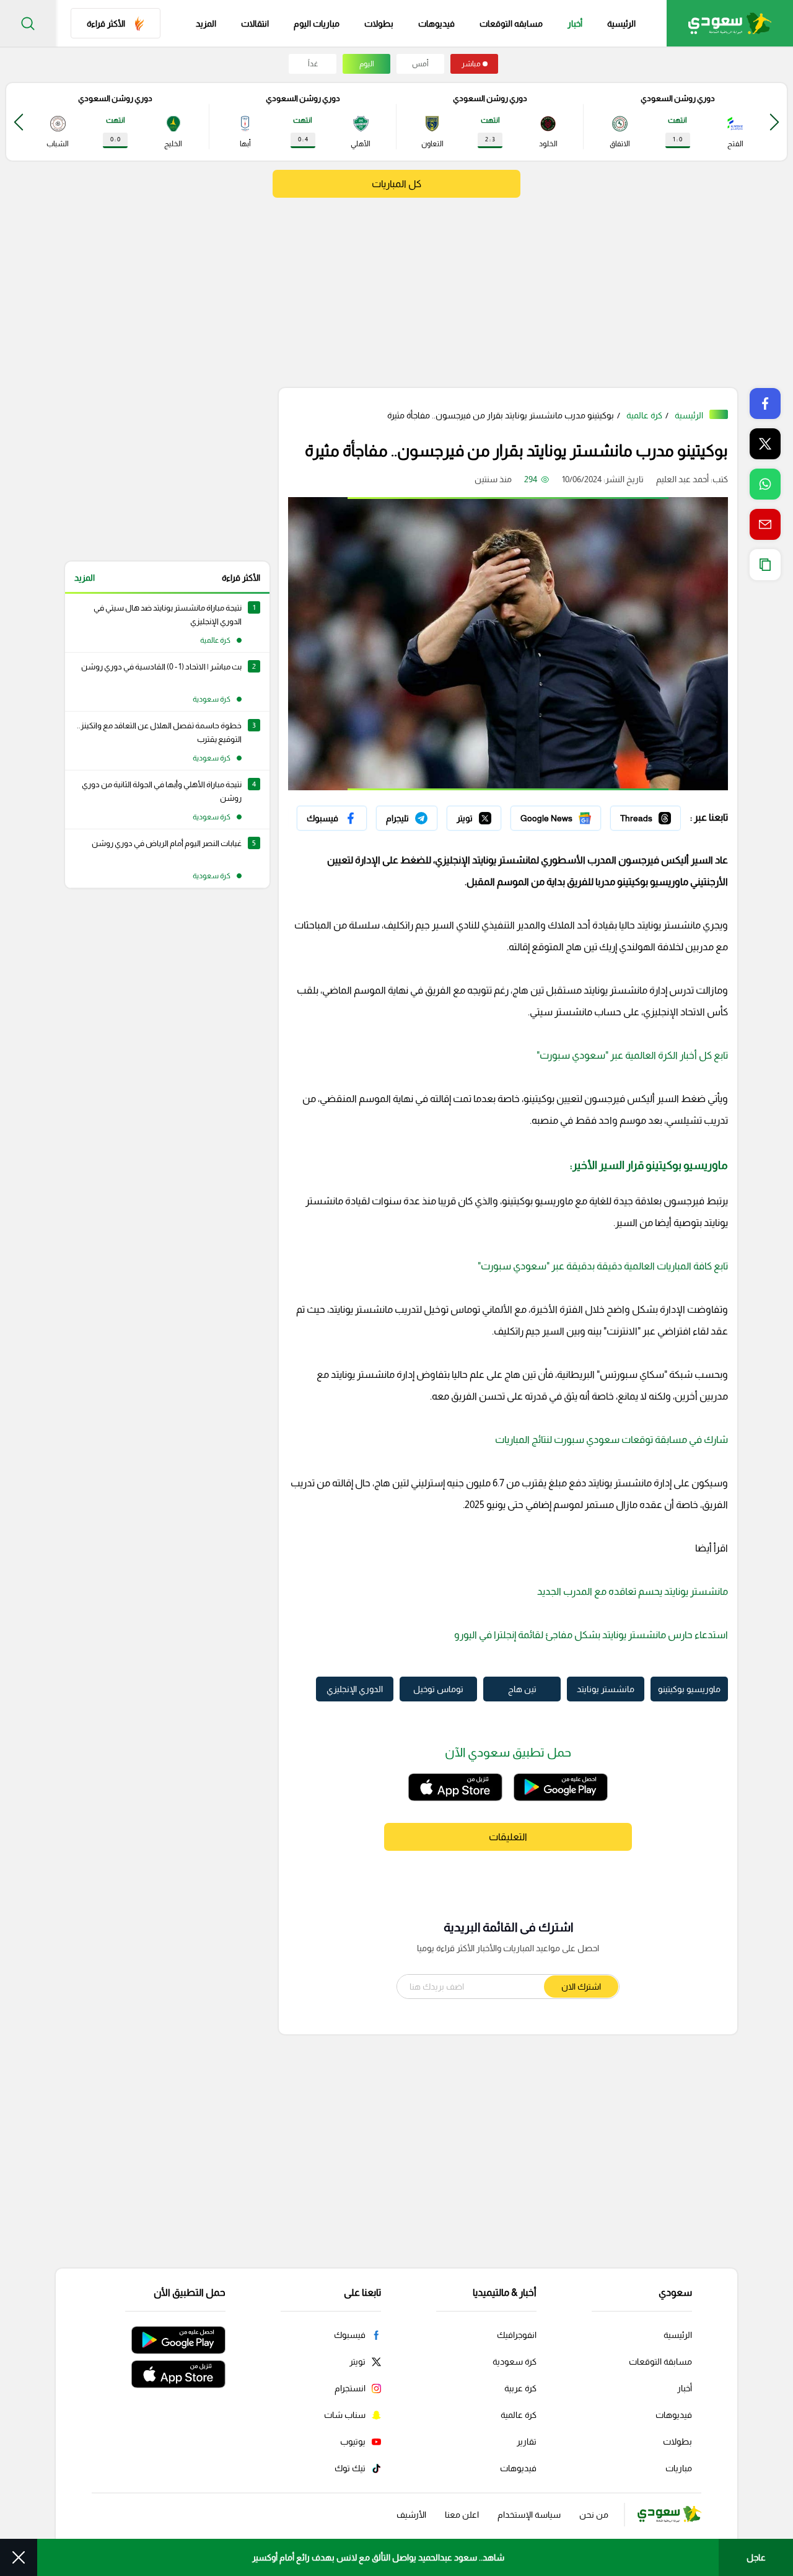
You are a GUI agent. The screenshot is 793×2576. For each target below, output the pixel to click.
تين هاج (522, 1689)
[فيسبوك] (332, 818)
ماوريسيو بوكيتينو (689, 1689)
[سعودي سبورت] (730, 23)
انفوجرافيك (517, 2335)
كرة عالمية (644, 415)
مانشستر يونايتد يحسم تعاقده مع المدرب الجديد (633, 1591)
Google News (574, 815)
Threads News (652, 815)
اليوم (367, 64)
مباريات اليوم (317, 24)
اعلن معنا (462, 2515)
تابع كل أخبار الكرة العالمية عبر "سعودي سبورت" (632, 1055)
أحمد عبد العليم (682, 479)
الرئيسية (621, 24)
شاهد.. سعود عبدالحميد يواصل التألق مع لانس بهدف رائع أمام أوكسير (378, 2557)
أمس (420, 64)
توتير (493, 815)
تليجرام (425, 815)
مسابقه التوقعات (511, 24)
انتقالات (255, 24)
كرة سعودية (515, 2362)
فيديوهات (436, 24)
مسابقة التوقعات (660, 2362)
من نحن (594, 2515)
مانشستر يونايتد (606, 1689)
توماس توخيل (438, 1689)
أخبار (575, 24)
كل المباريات (396, 184)
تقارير (527, 2441)
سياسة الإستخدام (529, 2515)
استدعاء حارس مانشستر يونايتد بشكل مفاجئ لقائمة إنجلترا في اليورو (591, 1635)
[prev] (774, 122)
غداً (313, 64)
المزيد (85, 578)
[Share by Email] (765, 524)
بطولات (379, 24)
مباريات (679, 2468)
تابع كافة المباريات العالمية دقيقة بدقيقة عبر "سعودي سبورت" (603, 1266)
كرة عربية (520, 2388)
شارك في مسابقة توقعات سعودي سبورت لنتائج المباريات (611, 1440)
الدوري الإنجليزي (355, 1689)
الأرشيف (411, 2515)
